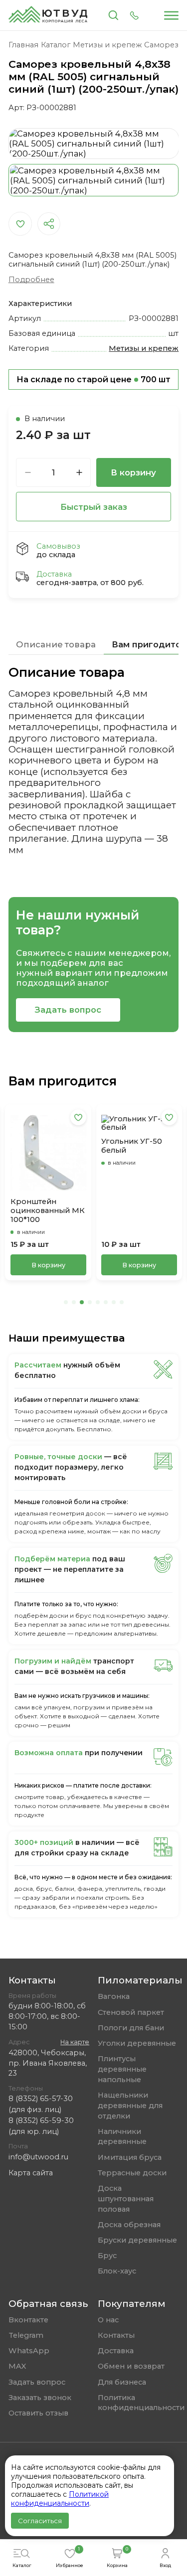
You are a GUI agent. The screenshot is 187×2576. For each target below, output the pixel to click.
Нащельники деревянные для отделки (130, 2106)
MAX (17, 2366)
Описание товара (56, 644)
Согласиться (40, 2521)
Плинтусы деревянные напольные (122, 2069)
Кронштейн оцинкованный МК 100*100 (48, 1211)
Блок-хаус (117, 2271)
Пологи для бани (131, 2028)
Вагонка (114, 1996)
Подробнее (31, 280)
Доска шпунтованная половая (126, 2199)
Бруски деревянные (137, 2240)
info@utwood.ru (38, 2157)
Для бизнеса (122, 2382)
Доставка (116, 2351)
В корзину (133, 472)
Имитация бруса (130, 2157)
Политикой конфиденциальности (60, 2499)
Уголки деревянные (137, 2043)
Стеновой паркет (131, 2012)
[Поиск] (113, 15)
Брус (107, 2256)
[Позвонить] (134, 15)
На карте (75, 2042)
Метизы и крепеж (144, 348)
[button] (66, 1302)
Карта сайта (31, 2173)
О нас (108, 2320)
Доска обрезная (129, 2225)
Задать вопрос (68, 1010)
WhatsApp (29, 2351)
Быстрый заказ (94, 507)
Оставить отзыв (38, 2413)
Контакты (116, 2335)
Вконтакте (28, 2320)
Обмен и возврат (131, 2366)
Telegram (26, 2335)
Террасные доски (132, 2173)
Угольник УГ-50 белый (132, 1146)
